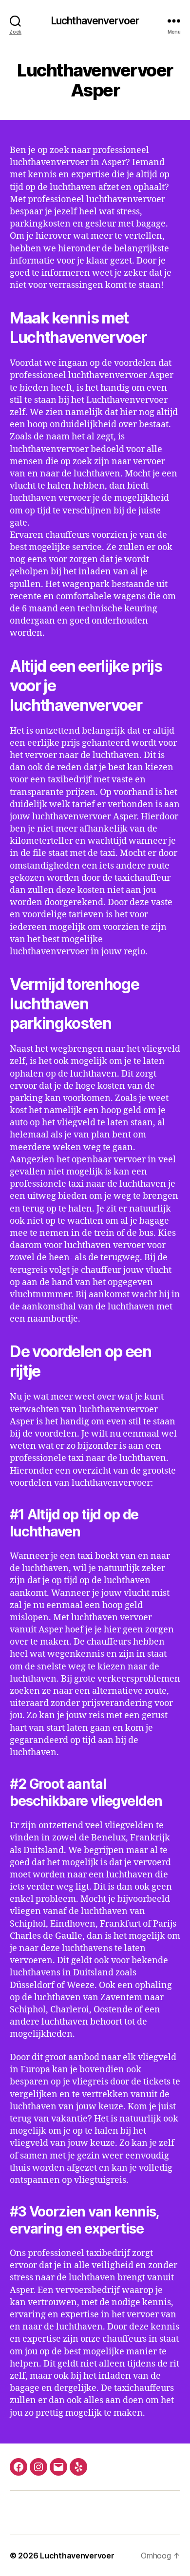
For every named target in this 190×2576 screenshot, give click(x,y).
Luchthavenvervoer (95, 21)
